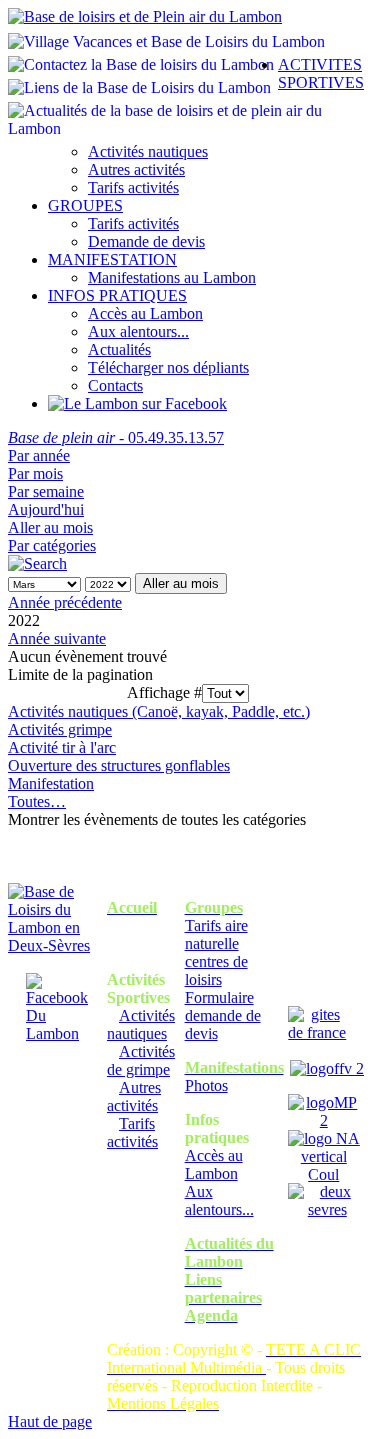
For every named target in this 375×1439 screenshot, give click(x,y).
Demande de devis (146, 241)
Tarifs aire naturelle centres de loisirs (216, 952)
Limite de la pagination (80, 674)
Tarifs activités (133, 187)
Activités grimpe (60, 729)
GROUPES (85, 205)
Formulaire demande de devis (223, 1015)
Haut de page (50, 1421)
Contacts (115, 385)
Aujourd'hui (46, 509)
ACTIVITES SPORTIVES (321, 73)
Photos (206, 1085)
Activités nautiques (148, 151)
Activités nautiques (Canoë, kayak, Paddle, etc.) (159, 711)
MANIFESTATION (112, 259)
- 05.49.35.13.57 (116, 437)
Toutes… (37, 801)
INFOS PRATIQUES (117, 295)
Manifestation (51, 783)
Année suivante (57, 638)
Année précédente (65, 602)
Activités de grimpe (141, 1060)
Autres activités (136, 169)
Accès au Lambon (145, 313)
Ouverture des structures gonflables (119, 765)
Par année (39, 455)
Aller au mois (50, 527)
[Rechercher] (37, 563)
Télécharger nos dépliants (168, 367)
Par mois (35, 473)
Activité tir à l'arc (62, 747)
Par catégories (52, 545)
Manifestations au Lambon (172, 277)
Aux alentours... (138, 331)
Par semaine (46, 491)
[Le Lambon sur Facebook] (137, 403)
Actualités (119, 349)
